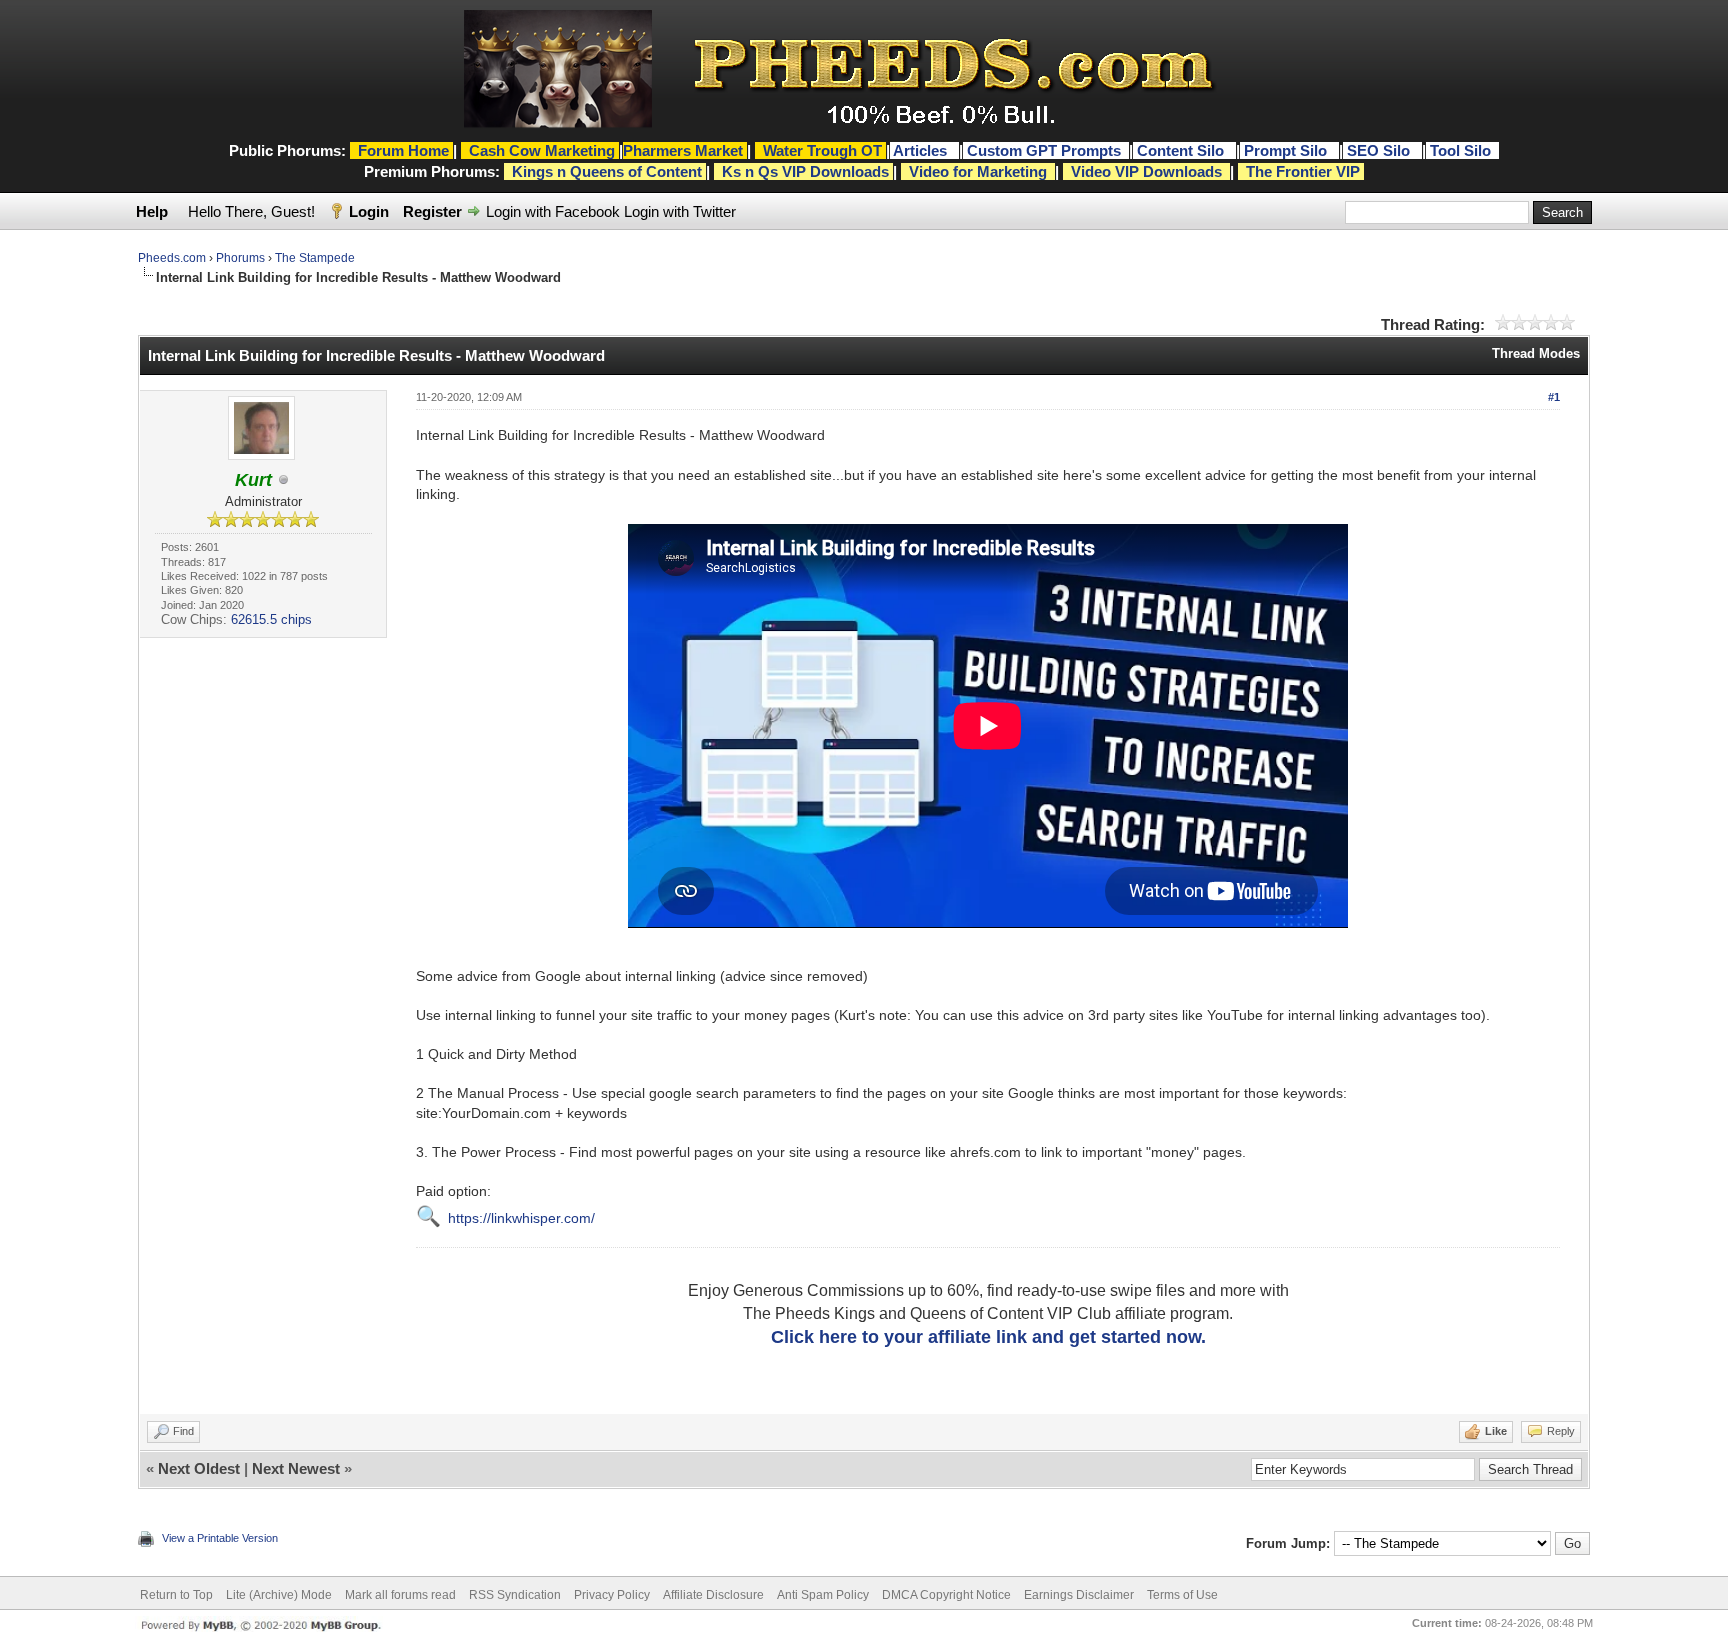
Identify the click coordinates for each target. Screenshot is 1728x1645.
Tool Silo (1462, 150)
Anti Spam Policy (823, 1595)
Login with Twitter (680, 211)
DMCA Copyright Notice (946, 1595)
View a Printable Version (220, 1538)
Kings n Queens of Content (607, 171)
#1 (1554, 397)
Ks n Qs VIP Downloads (805, 171)
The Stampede (315, 258)
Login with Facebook (553, 211)
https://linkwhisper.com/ (521, 1218)
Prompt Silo (1287, 150)
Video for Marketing (978, 171)
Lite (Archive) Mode (279, 1595)
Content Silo (1182, 150)
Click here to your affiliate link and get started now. (988, 1337)
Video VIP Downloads (1146, 171)
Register (432, 211)
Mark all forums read (400, 1595)
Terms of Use (1182, 1595)
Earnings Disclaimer (1079, 1595)
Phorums (240, 258)
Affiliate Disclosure (713, 1595)
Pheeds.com (172, 258)
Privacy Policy (612, 1595)
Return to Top (176, 1595)
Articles (922, 150)
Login (369, 211)
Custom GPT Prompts (1044, 150)
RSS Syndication (515, 1595)
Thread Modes (1536, 353)
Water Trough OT (822, 150)
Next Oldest (199, 1468)
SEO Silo (1380, 150)
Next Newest (296, 1468)
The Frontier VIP (1303, 171)
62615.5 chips (271, 619)
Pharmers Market (683, 150)
